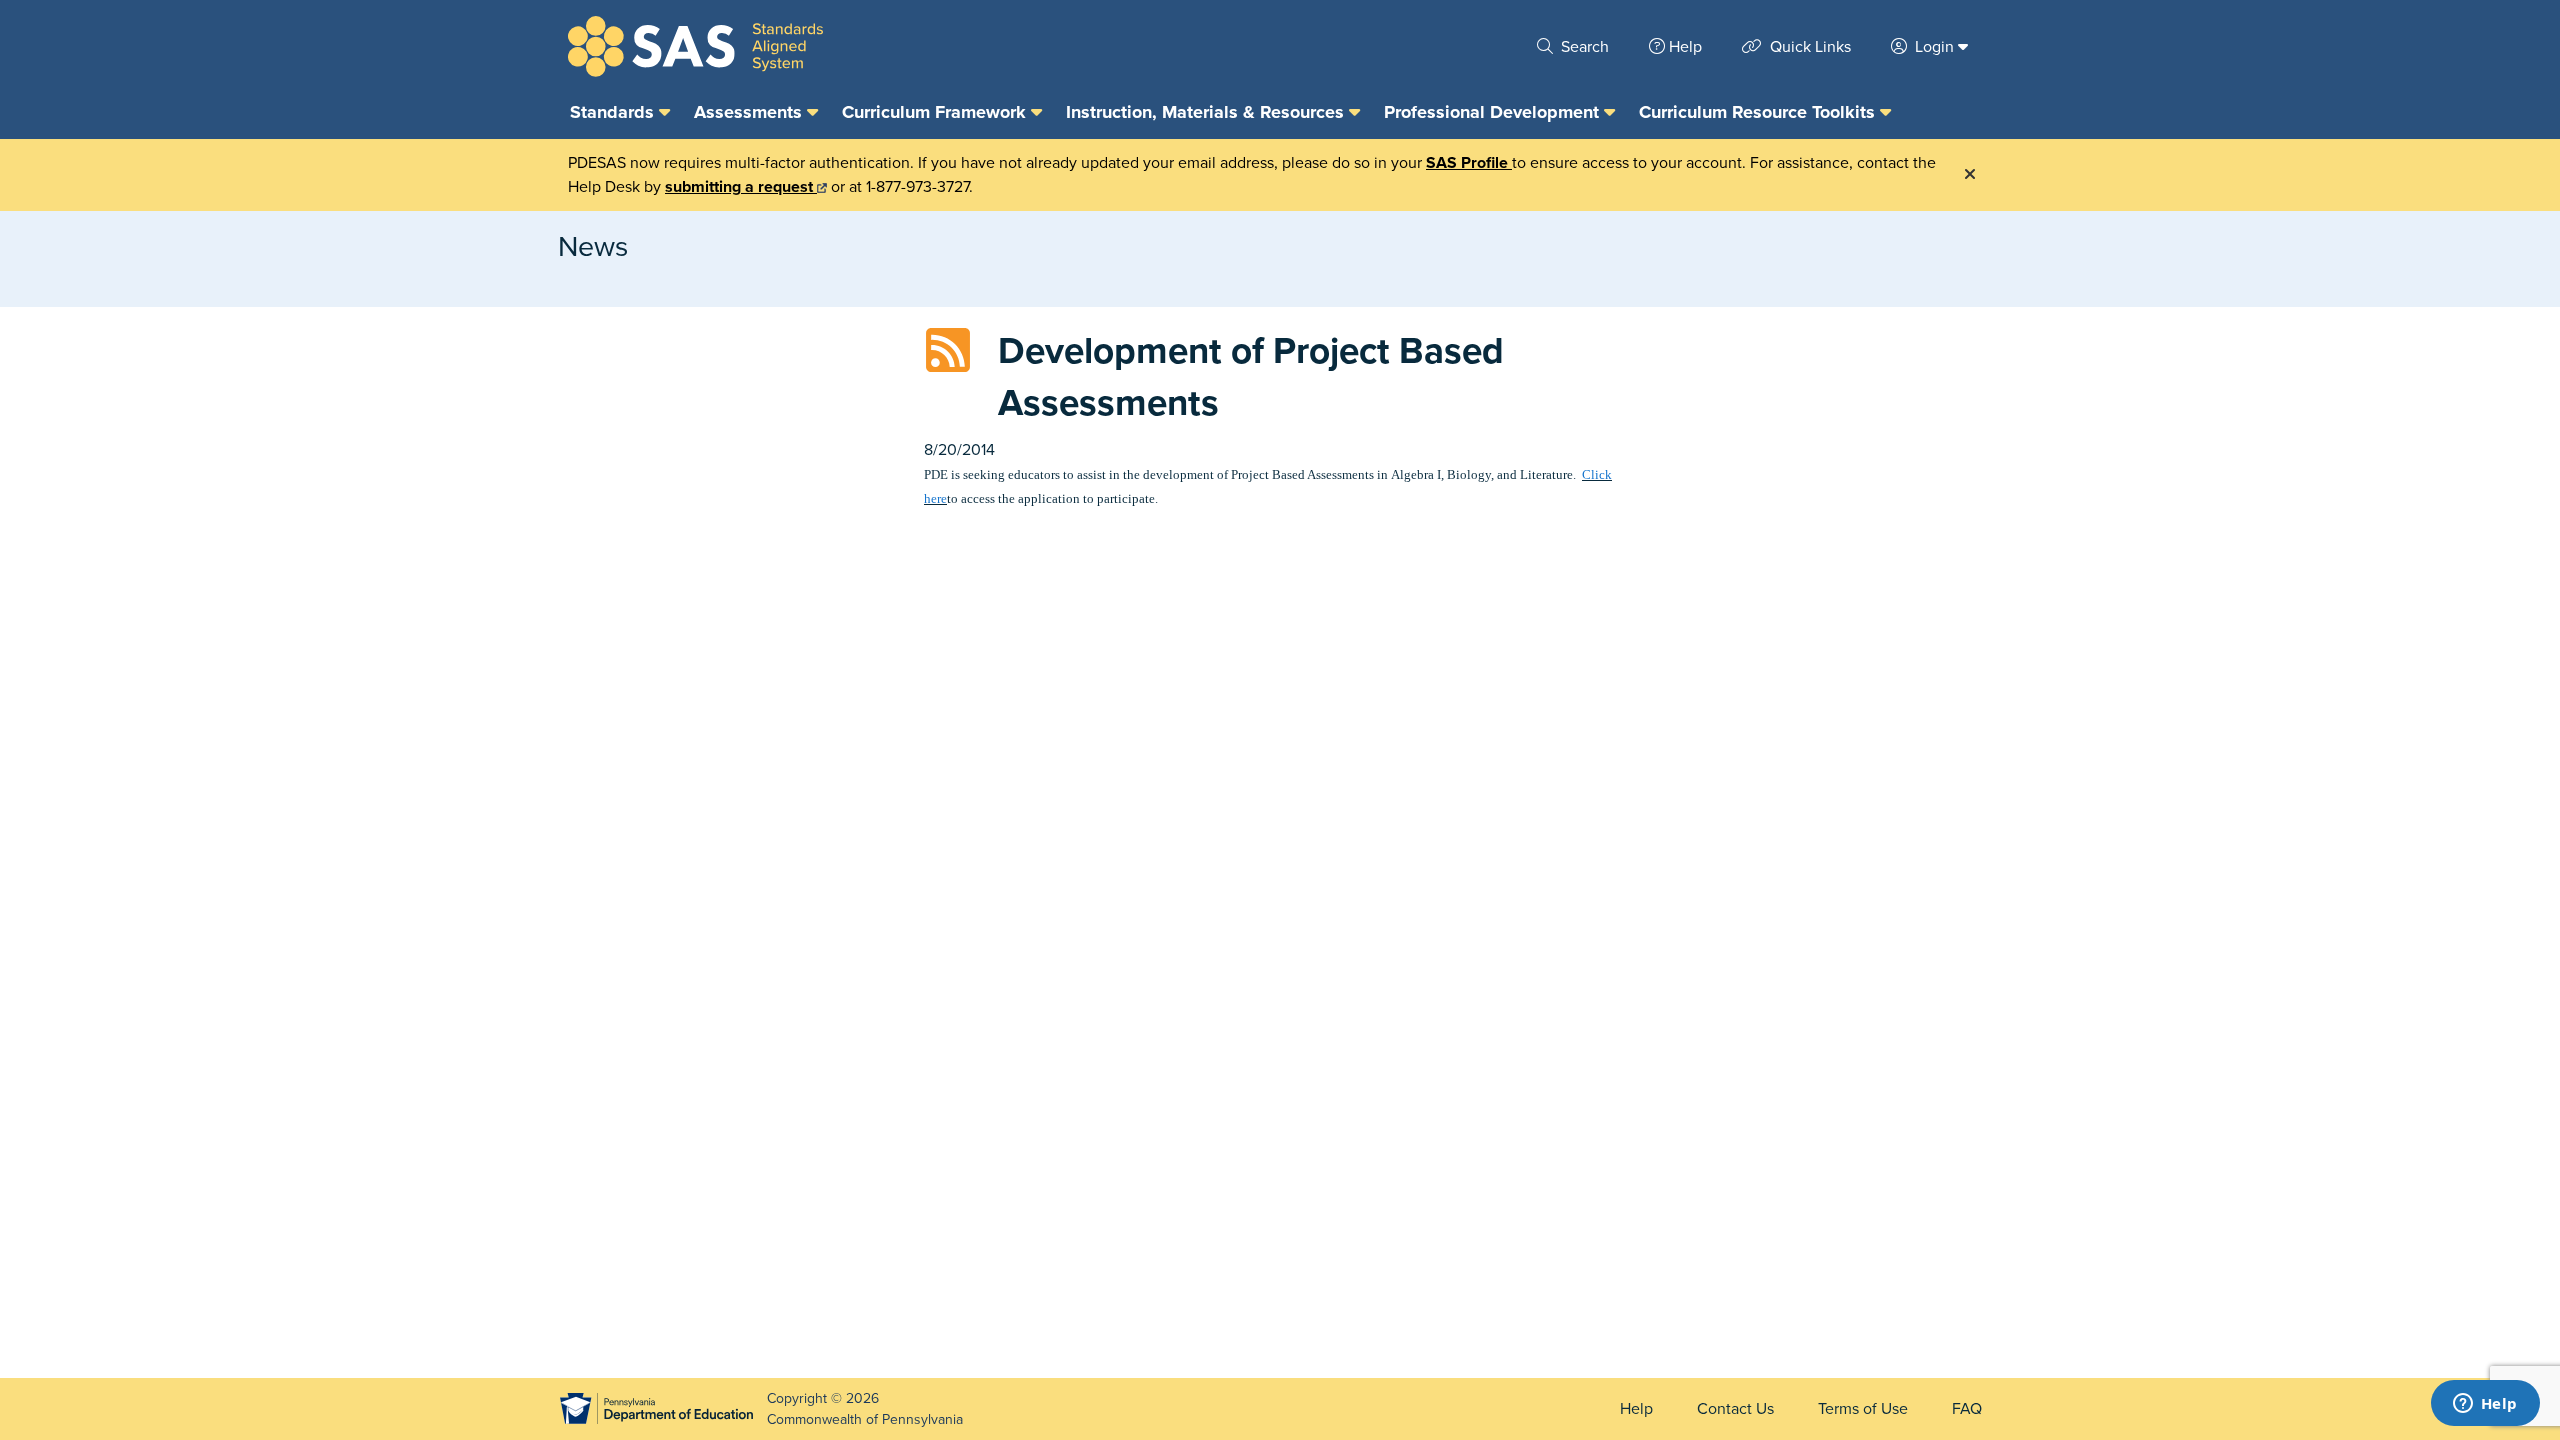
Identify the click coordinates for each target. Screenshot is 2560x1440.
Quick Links (1808, 47)
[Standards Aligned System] (695, 46)
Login (1934, 47)
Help (1685, 47)
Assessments (750, 112)
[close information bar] (1970, 175)
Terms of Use (1863, 1409)
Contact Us (1735, 1409)
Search (1583, 47)
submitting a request (741, 187)
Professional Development (1494, 112)
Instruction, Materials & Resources (1207, 112)
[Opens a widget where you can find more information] (2485, 1405)
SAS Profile (1469, 163)
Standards (614, 112)
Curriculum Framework (936, 112)
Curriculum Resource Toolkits (1759, 112)
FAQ (1967, 1409)
